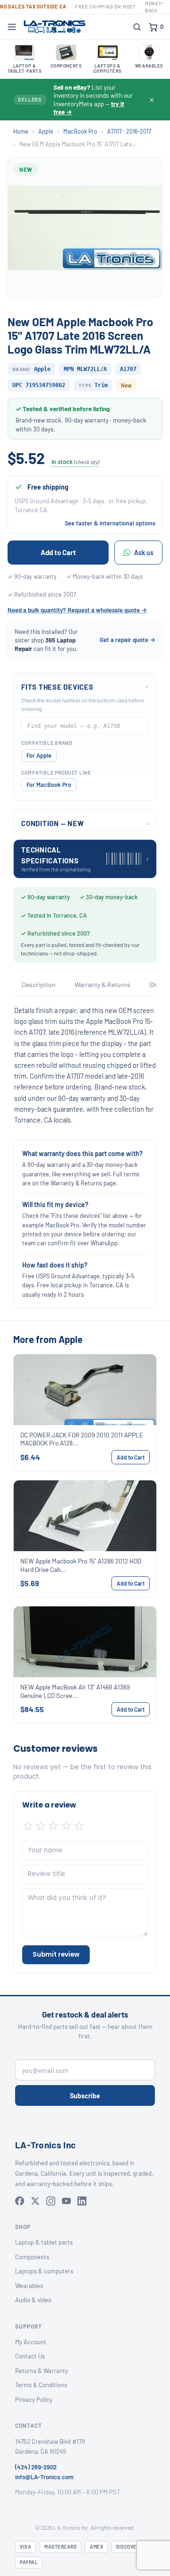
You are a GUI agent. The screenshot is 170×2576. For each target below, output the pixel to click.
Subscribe (85, 2096)
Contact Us (30, 2356)
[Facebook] (20, 2201)
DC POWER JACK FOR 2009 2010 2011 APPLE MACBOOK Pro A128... (82, 1439)
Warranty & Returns (102, 984)
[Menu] (12, 27)
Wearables (29, 2286)
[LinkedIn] (82, 2201)
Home (21, 131)
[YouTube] (66, 2201)
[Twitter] (35, 2201)
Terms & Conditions (41, 2385)
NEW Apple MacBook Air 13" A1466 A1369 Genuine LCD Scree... (75, 1691)
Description (39, 984)
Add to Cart (58, 552)
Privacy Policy (34, 2399)
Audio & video (33, 2300)
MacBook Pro (80, 131)
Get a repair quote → (127, 640)
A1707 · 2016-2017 (129, 131)
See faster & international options (110, 523)
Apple (46, 131)
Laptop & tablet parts (44, 2242)
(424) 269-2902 (36, 2467)
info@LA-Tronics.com (44, 2477)
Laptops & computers (44, 2271)
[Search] (137, 27)
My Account (31, 2342)
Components (32, 2257)
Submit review (56, 1955)
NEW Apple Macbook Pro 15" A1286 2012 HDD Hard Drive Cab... (81, 1565)
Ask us (144, 553)
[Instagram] (51, 2201)
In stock (75, 462)
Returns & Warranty (42, 2371)
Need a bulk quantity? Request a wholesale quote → (77, 610)
